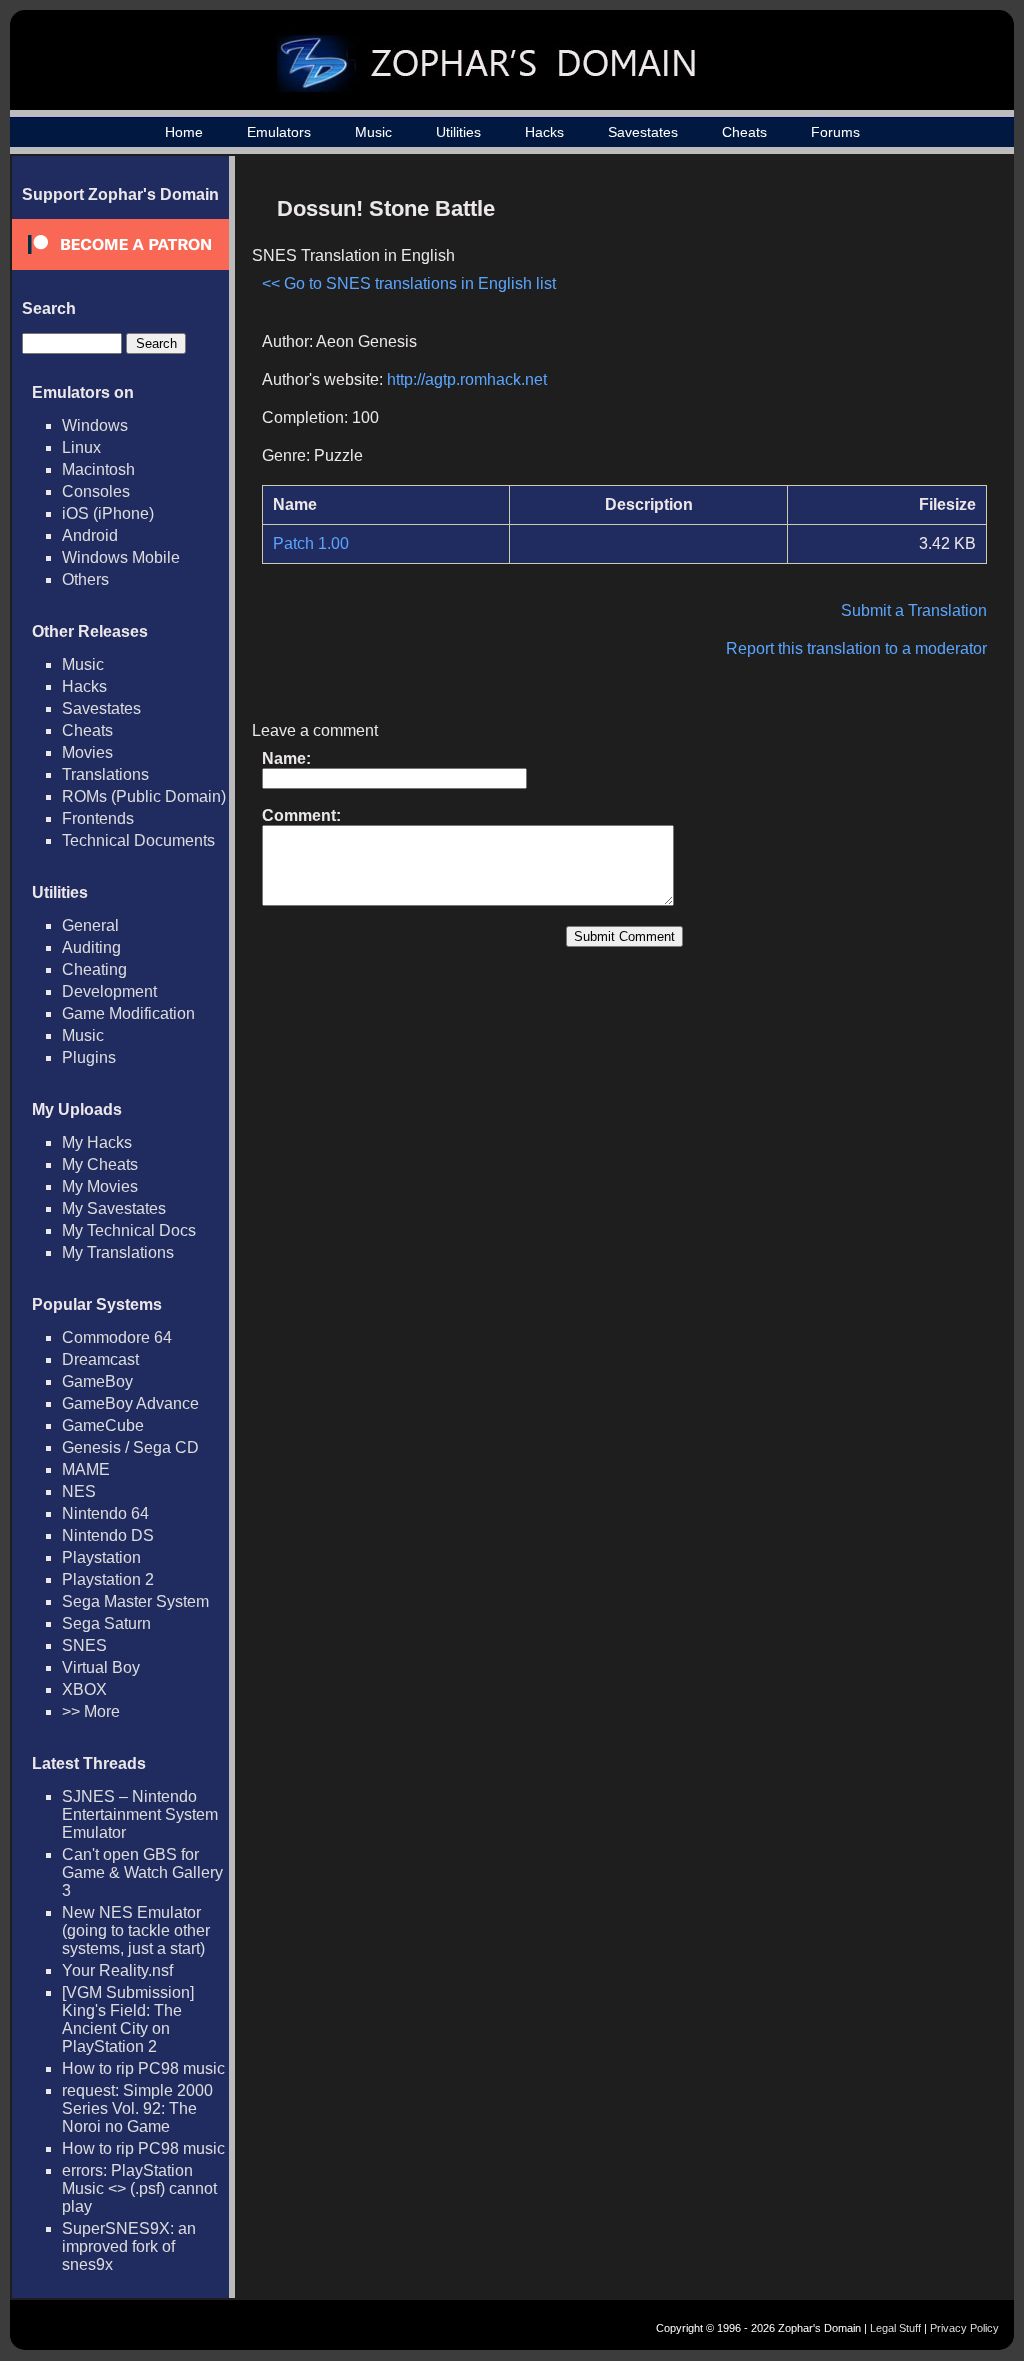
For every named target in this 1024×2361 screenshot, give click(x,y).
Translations (105, 774)
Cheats (744, 132)
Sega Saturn (106, 1623)
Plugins (89, 1057)
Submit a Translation (914, 610)
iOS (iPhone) (108, 513)
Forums (835, 132)
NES (79, 1491)
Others (85, 579)
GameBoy (97, 1381)
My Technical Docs (129, 1230)
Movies (87, 752)
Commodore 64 (117, 1337)
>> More (91, 1711)
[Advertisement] (817, 326)
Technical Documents (138, 840)
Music (373, 132)
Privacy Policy (964, 2328)
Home (184, 132)
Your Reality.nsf (117, 1970)
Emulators (279, 132)
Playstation (101, 1557)
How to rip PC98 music (143, 2068)
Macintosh (98, 469)
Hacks (544, 132)
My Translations (118, 1252)
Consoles (96, 491)
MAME (86, 1469)
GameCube (103, 1425)
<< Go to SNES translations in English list (409, 283)
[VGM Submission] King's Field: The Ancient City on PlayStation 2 (128, 2019)
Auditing (91, 947)
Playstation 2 (108, 1579)
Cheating (94, 969)
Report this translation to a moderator (856, 648)
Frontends (98, 818)
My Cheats (100, 1164)
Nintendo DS (108, 1535)
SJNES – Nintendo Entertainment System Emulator (140, 1814)
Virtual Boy (101, 1667)
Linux (81, 447)
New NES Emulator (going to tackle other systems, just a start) (136, 1930)
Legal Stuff (895, 2328)
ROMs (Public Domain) (144, 796)
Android (90, 535)
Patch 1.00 (311, 543)
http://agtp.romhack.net (467, 379)
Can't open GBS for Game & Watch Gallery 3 (142, 1872)
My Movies (100, 1186)
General (90, 925)
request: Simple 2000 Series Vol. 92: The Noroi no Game (137, 2108)
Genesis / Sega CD (130, 1447)
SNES (84, 1645)
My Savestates (114, 1208)
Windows (95, 425)
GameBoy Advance (130, 1403)
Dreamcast (100, 1359)
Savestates (643, 132)
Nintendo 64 (105, 1513)
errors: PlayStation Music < (139, 2188)
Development (109, 991)
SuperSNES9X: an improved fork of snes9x (129, 2246)
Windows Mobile (121, 557)
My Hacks (97, 1142)
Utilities (458, 132)
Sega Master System (135, 1601)
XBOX (84, 1689)
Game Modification (128, 1013)
